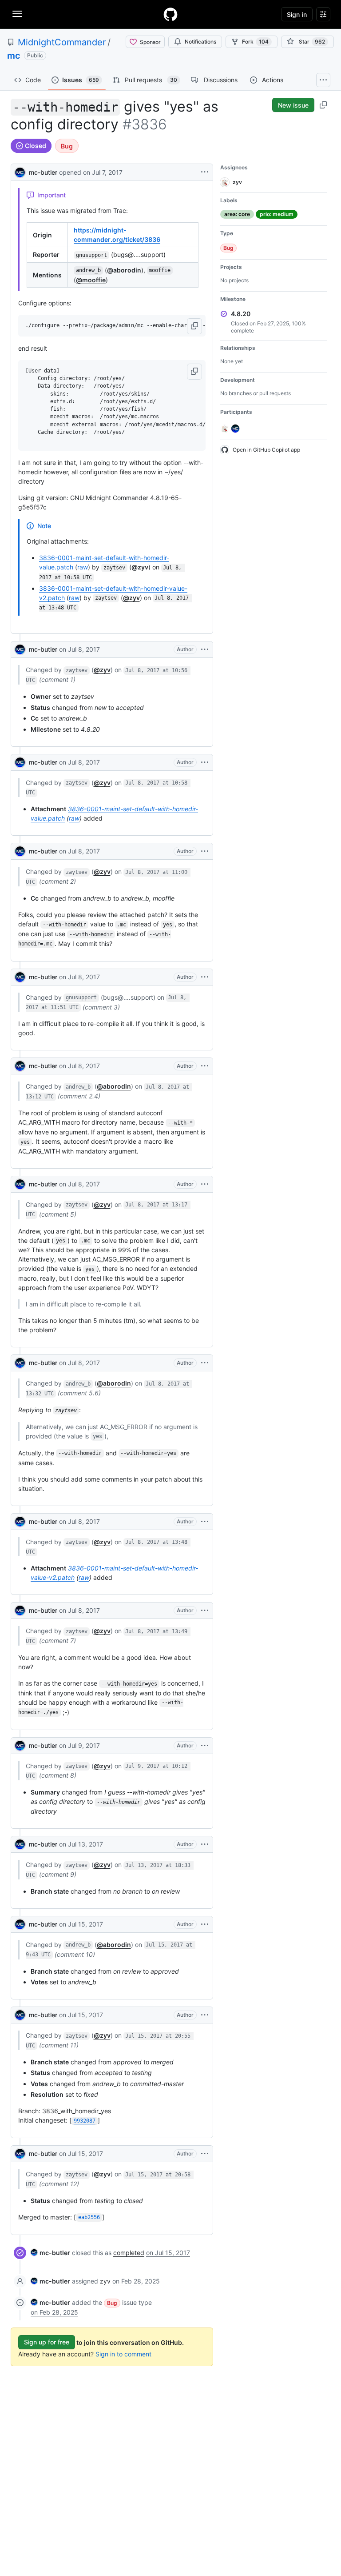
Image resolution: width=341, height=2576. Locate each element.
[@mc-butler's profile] (20, 171)
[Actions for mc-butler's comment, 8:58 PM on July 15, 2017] (205, 2154)
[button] (194, 326)
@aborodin (124, 270)
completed (129, 2253)
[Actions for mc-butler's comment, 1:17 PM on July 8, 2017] (205, 1184)
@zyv (140, 567)
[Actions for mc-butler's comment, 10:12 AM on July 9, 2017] (205, 1746)
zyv (105, 2281)
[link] (50, 2253)
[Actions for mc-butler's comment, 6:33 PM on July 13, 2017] (205, 1844)
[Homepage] (170, 14)
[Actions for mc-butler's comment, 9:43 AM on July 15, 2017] (205, 1924)
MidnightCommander (62, 42)
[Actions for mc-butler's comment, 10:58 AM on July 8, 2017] (205, 762)
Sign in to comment (123, 2354)
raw (83, 567)
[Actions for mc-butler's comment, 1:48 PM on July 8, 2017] (205, 1522)
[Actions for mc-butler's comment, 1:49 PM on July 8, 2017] (205, 1611)
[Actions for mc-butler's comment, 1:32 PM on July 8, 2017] (205, 1363)
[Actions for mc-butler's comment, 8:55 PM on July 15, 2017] (205, 2015)
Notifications (200, 42)
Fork (255, 42)
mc (14, 56)
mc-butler (43, 172)
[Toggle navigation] (17, 14)
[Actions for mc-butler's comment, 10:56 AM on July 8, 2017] (205, 649)
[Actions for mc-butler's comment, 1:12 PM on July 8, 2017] (205, 1066)
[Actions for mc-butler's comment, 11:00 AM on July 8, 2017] (205, 851)
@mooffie (91, 280)
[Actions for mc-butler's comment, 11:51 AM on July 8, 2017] (205, 977)
